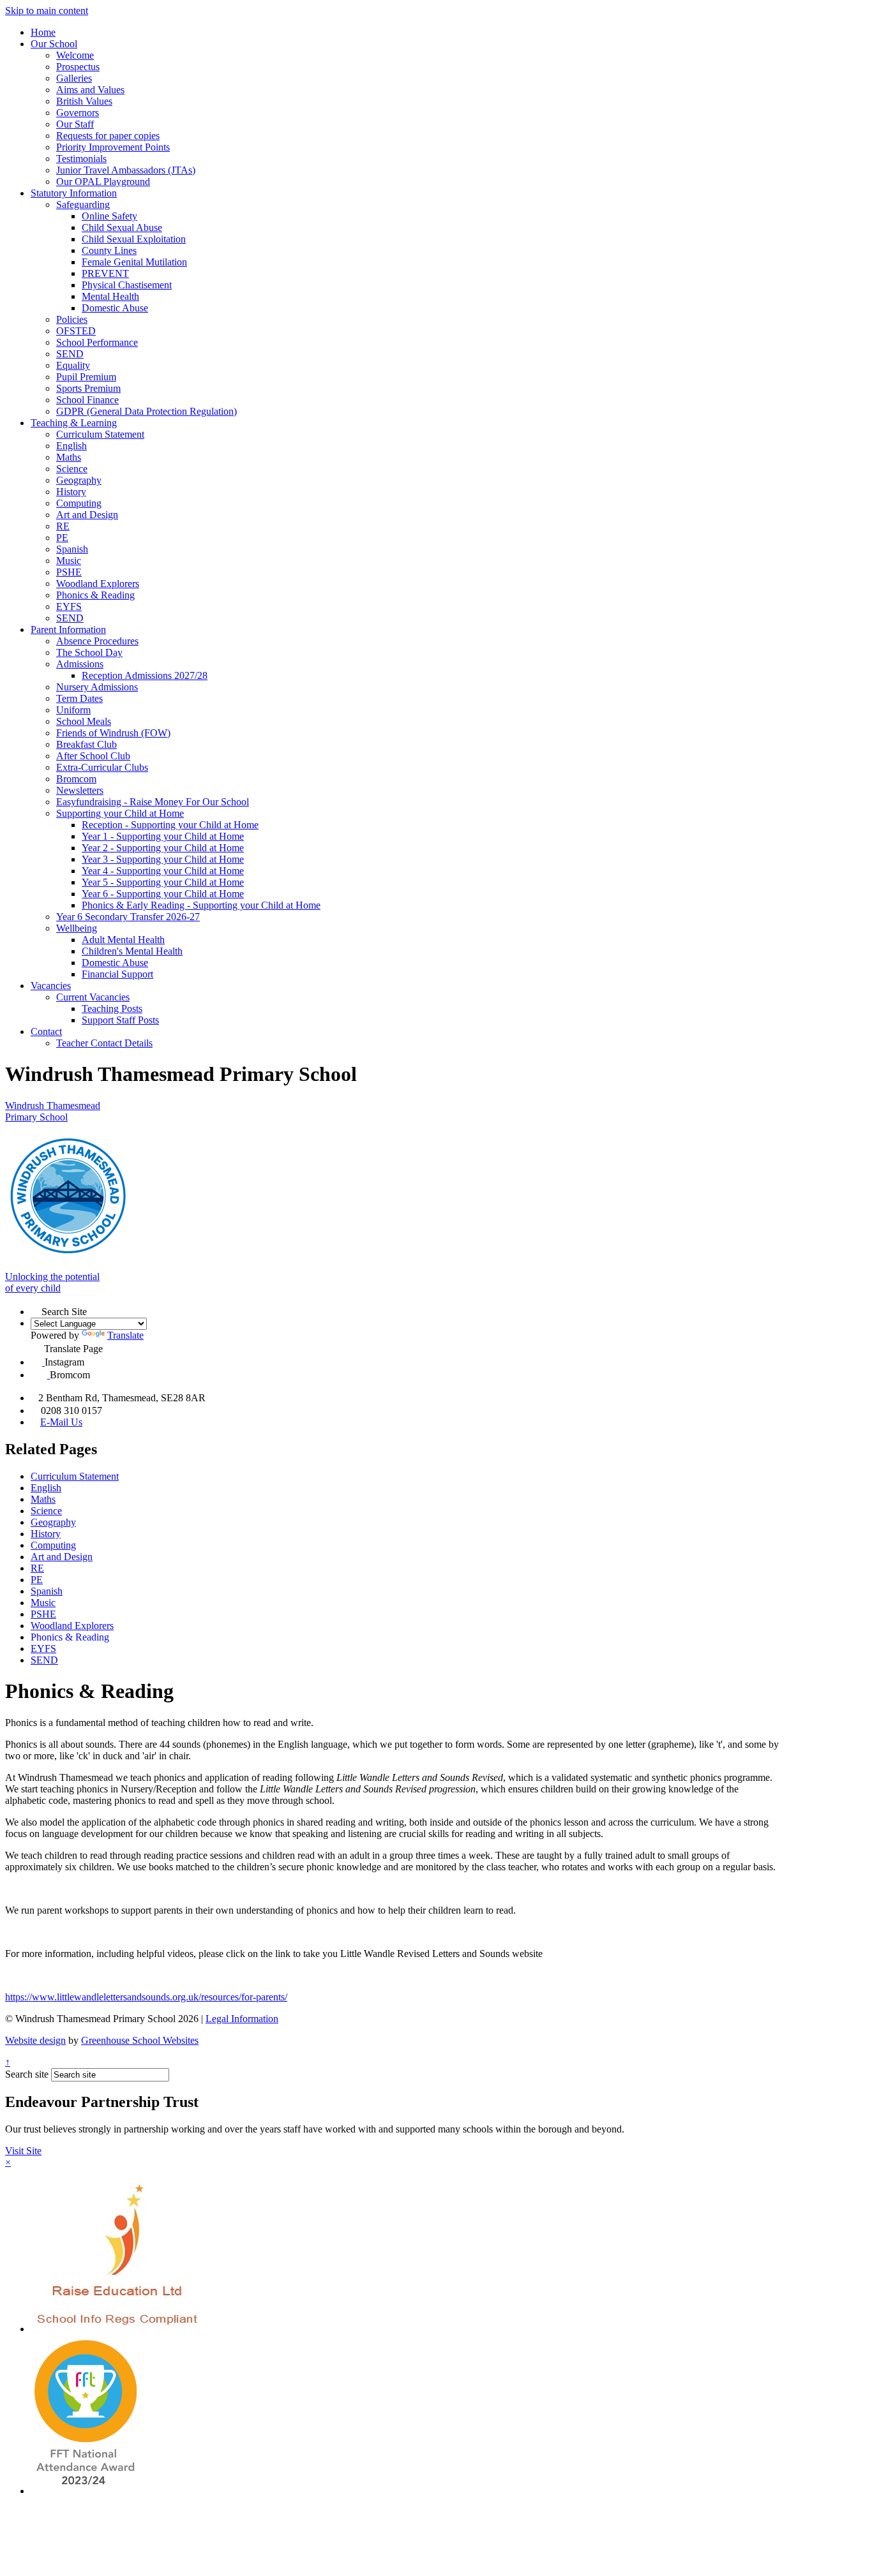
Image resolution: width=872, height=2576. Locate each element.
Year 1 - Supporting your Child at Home (163, 836)
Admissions (80, 664)
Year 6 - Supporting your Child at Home (163, 894)
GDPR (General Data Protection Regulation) (147, 411)
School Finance (87, 400)
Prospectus (78, 67)
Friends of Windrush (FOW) (113, 733)
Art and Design (87, 515)
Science (72, 469)
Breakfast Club (86, 744)
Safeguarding (83, 205)
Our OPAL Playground (103, 182)
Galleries (74, 78)
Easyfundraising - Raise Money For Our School (153, 802)
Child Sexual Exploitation (134, 239)
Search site (27, 2074)
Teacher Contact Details (104, 1043)
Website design (35, 2040)
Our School (54, 44)
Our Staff (75, 124)
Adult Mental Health (123, 940)
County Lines (109, 250)
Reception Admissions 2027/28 (145, 675)
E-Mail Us (61, 1422)
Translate (125, 1335)
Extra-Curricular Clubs (102, 767)
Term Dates (79, 698)
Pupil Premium (86, 377)
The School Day (89, 652)
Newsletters (80, 790)
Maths (69, 457)
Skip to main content (47, 11)
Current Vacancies (93, 997)
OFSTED (76, 331)
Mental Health (110, 296)
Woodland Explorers (98, 584)
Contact (46, 1031)
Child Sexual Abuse (122, 227)
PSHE (69, 572)
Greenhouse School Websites (140, 2040)
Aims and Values (90, 90)
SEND (70, 354)
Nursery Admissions (97, 687)
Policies (72, 319)
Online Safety (109, 216)
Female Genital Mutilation (134, 262)
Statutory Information (74, 193)
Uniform (73, 710)
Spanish (72, 549)
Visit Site (23, 2151)
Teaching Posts (112, 1009)
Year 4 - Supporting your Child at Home (163, 871)
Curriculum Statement (100, 434)
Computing (79, 503)
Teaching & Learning (74, 423)
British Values (84, 101)
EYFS (69, 607)
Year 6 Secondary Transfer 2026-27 (128, 917)
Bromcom (76, 779)
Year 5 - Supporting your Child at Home (163, 882)
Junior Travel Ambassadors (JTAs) (126, 170)
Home (43, 32)
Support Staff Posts (120, 1020)
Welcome (75, 55)
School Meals (84, 721)
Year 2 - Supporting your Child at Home (163, 848)
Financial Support (117, 974)
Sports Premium (88, 388)
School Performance (97, 342)
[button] (36, 1310)
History (71, 492)
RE (63, 526)
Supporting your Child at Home (120, 813)
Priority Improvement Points (113, 147)
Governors (78, 113)
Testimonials (81, 159)
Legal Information (242, 2019)
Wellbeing (77, 928)
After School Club (93, 756)
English (71, 446)
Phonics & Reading (95, 595)
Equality (73, 365)
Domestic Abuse (115, 308)
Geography (79, 480)
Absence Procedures (97, 641)
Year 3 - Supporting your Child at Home (163, 859)
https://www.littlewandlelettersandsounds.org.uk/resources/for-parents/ (146, 1997)
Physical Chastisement (127, 285)
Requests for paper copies (108, 136)
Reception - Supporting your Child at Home (170, 825)
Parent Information (68, 629)
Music (69, 561)
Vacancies (51, 986)
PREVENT (105, 273)
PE (62, 538)
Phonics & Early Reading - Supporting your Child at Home (201, 905)
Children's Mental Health (132, 951)
